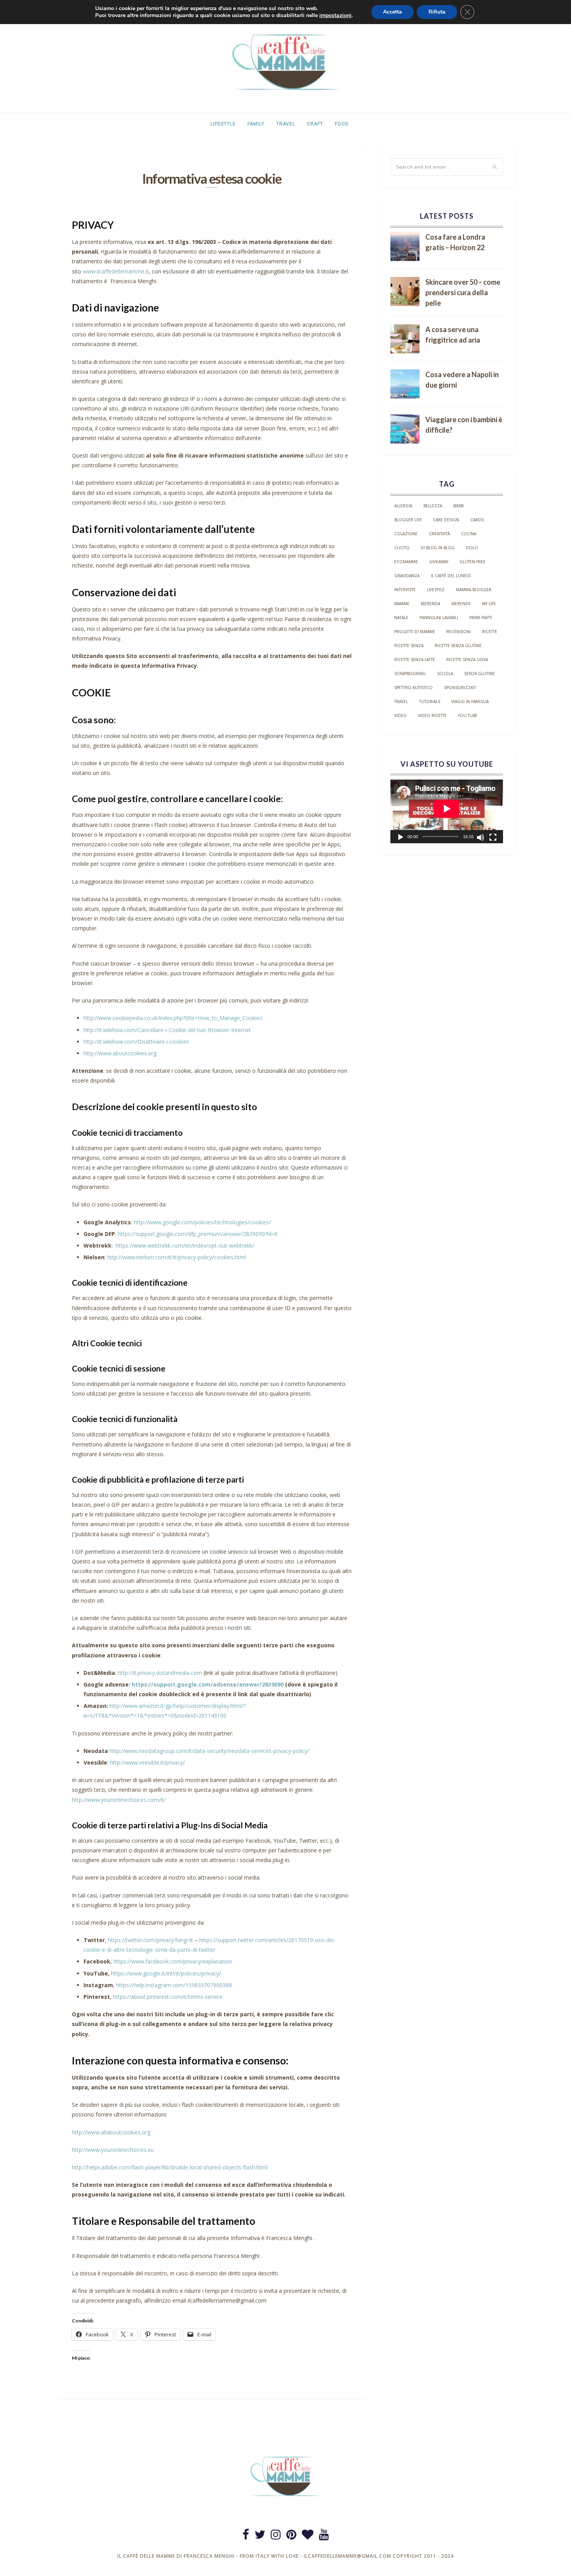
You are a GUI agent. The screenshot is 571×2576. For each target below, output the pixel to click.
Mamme (402, 604)
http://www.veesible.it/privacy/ (147, 1762)
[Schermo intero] (493, 837)
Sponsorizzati (460, 688)
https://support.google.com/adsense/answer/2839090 (208, 1684)
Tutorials (430, 701)
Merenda (430, 604)
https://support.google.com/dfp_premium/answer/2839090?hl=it (198, 1234)
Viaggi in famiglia (470, 701)
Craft (315, 124)
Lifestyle (223, 124)
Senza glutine (480, 674)
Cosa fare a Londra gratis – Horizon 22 (455, 242)
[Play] (400, 837)
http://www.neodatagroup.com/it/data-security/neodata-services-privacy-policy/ (209, 1751)
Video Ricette (432, 715)
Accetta (393, 12)
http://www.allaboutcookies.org (111, 2132)
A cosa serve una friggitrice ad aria (453, 335)
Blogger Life (408, 520)
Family (256, 124)
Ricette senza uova (467, 660)
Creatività (439, 534)
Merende (461, 604)
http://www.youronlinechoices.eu (113, 2150)
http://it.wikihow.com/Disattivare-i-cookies (136, 1042)
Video (400, 715)
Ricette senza (409, 646)
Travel (286, 124)
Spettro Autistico (413, 688)
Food (342, 124)
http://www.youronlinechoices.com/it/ (119, 1800)
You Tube (468, 715)
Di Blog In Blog (438, 548)
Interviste (405, 590)
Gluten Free (473, 562)
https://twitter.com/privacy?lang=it (151, 1940)
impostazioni (335, 16)
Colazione (406, 534)
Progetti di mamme (415, 632)
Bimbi (459, 506)
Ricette (490, 632)
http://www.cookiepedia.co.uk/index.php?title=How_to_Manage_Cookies (173, 1018)
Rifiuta (437, 12)
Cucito (402, 548)
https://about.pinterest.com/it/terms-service (168, 1997)
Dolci (472, 548)
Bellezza (433, 506)
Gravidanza (407, 576)
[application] (447, 811)
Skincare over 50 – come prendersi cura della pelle (463, 292)
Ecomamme (406, 562)
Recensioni (459, 632)
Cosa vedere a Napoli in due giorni (462, 380)
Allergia (403, 506)
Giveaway (439, 562)
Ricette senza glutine (458, 646)
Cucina (469, 534)
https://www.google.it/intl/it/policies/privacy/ (166, 1973)
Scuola (445, 674)
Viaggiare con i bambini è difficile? (464, 425)
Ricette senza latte (415, 660)
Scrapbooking (410, 674)
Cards (477, 520)
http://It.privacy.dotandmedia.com (160, 1673)
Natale (401, 618)
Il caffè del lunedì (451, 576)
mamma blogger (474, 590)
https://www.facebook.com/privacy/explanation (173, 1961)
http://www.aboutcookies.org (120, 1053)
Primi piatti (481, 618)
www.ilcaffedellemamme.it (116, 271)
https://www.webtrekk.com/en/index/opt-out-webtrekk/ (185, 1245)
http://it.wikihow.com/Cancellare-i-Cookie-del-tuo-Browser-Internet (167, 1030)
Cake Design (446, 520)
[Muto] (480, 837)
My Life (489, 604)
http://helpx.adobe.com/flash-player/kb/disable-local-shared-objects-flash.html (170, 2167)
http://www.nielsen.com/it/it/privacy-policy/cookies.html (177, 1257)
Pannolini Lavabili (439, 618)
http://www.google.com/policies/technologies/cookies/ (202, 1222)
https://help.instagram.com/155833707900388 (174, 1985)
